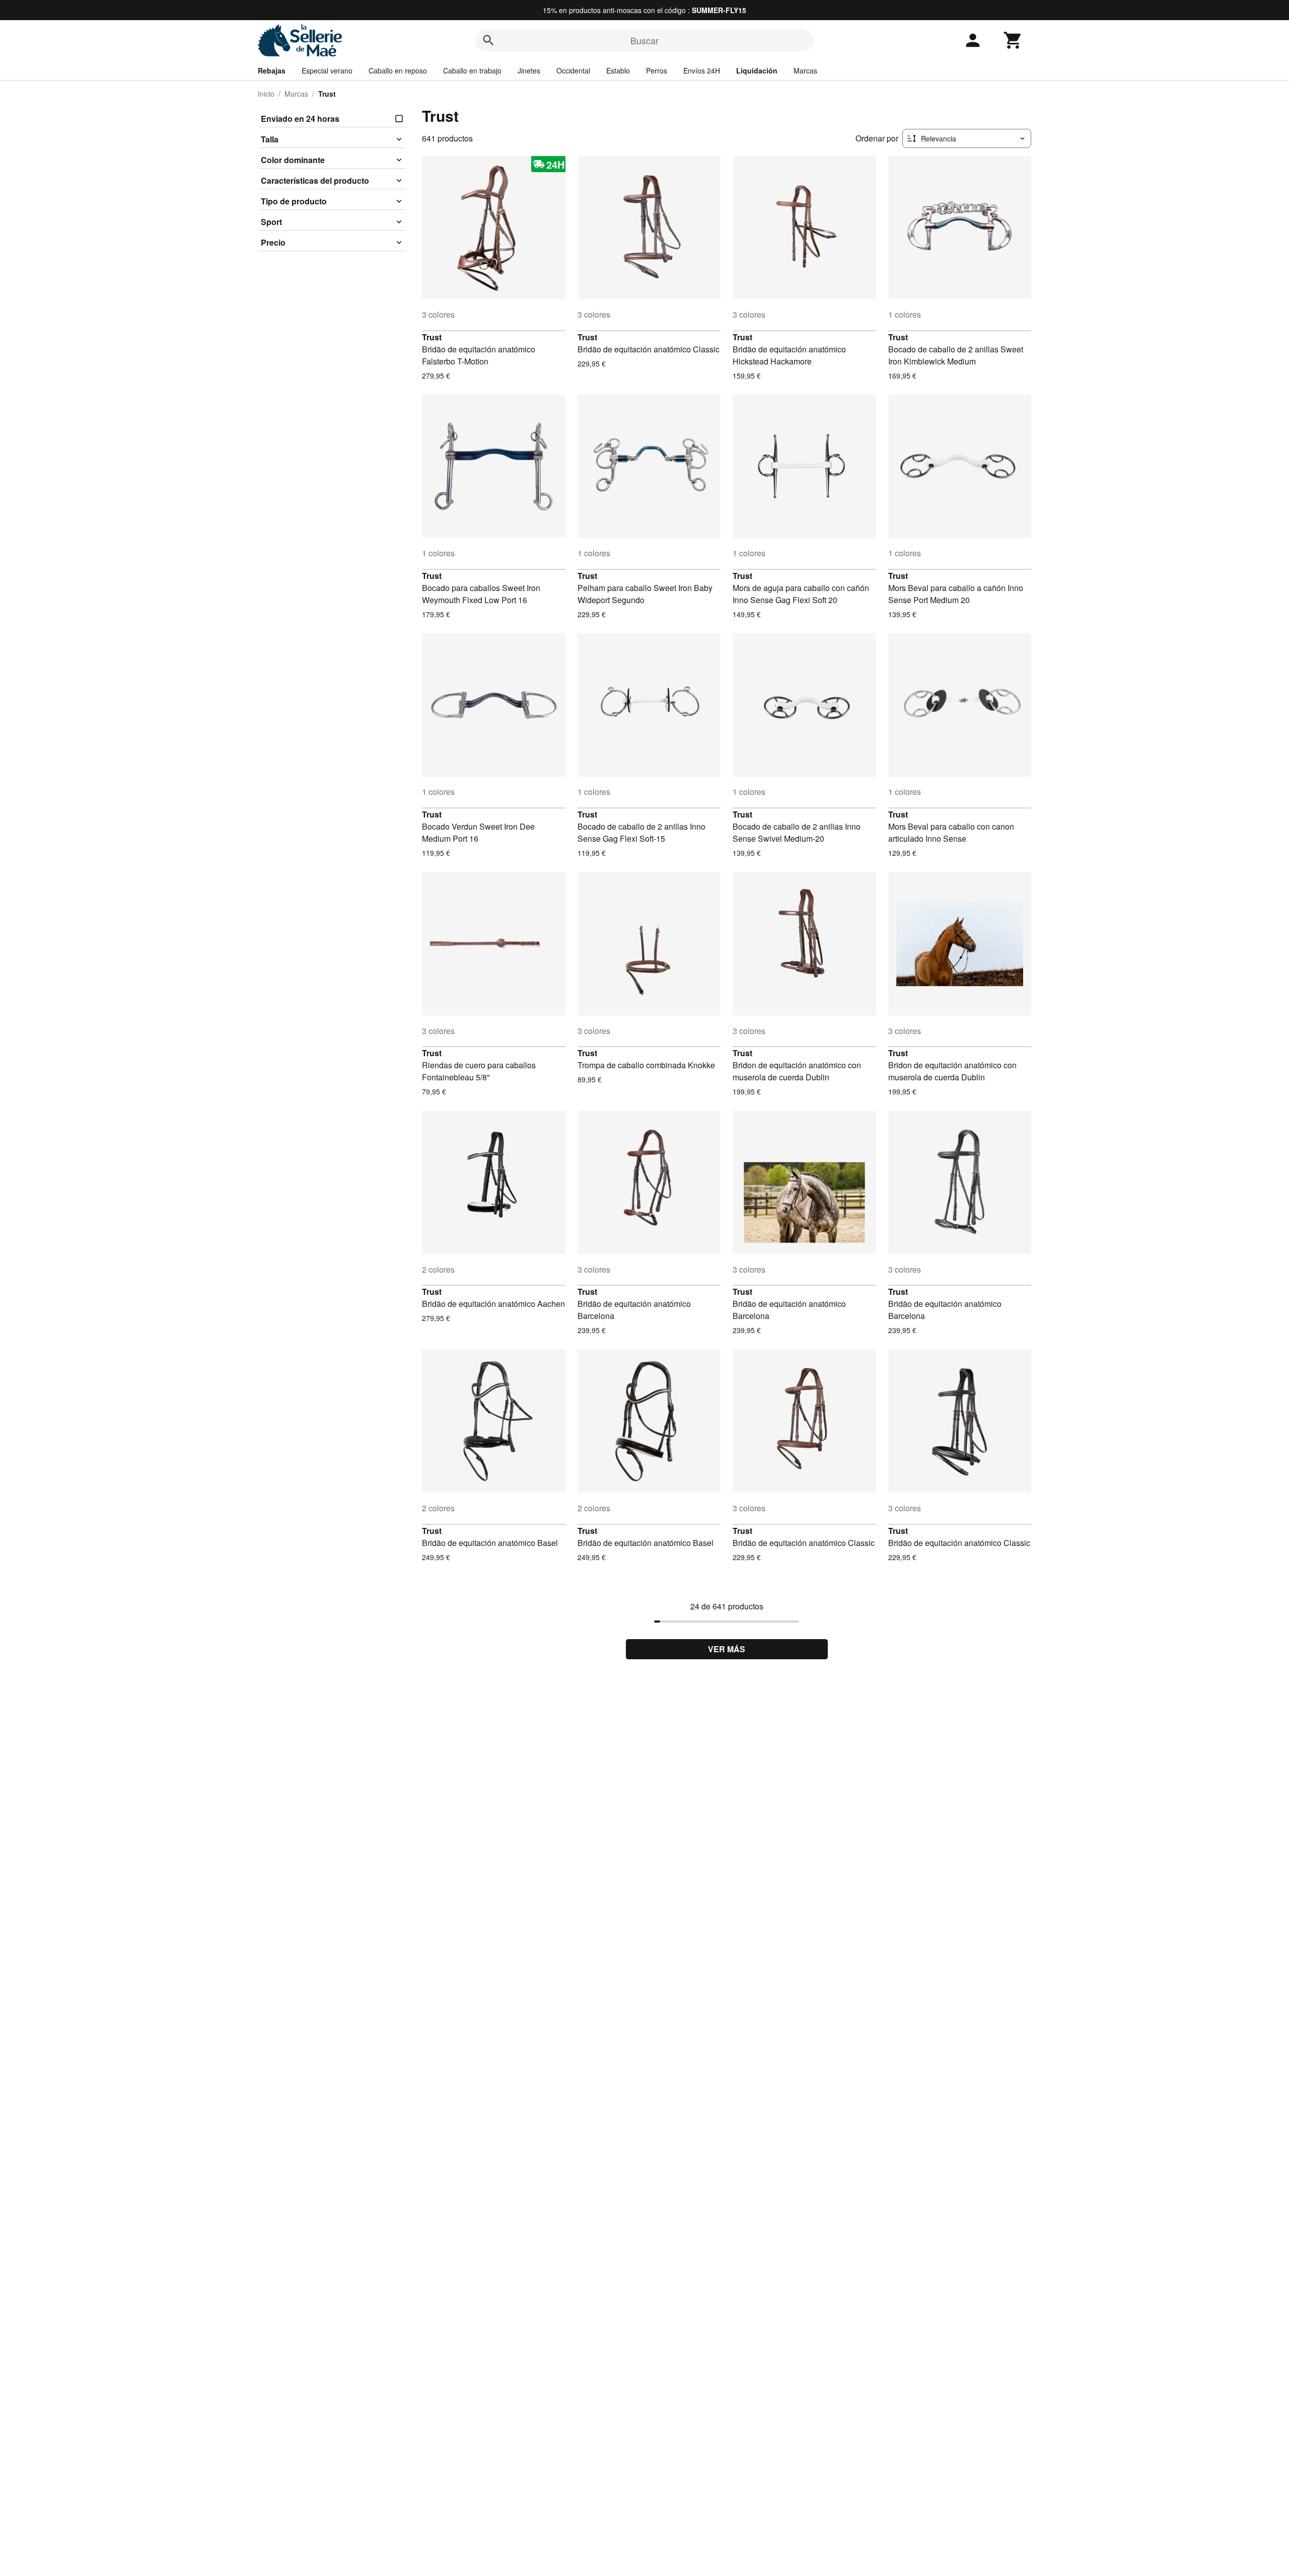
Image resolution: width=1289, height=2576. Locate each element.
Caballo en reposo (398, 70)
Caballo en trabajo (472, 70)
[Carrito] (1013, 40)
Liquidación (757, 70)
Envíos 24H (702, 70)
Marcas (805, 70)
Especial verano (327, 70)
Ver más (727, 1649)
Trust (432, 337)
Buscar (644, 40)
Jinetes (529, 70)
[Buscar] (488, 40)
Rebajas (272, 70)
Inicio (266, 94)
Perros (657, 70)
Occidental (573, 70)
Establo (618, 70)
